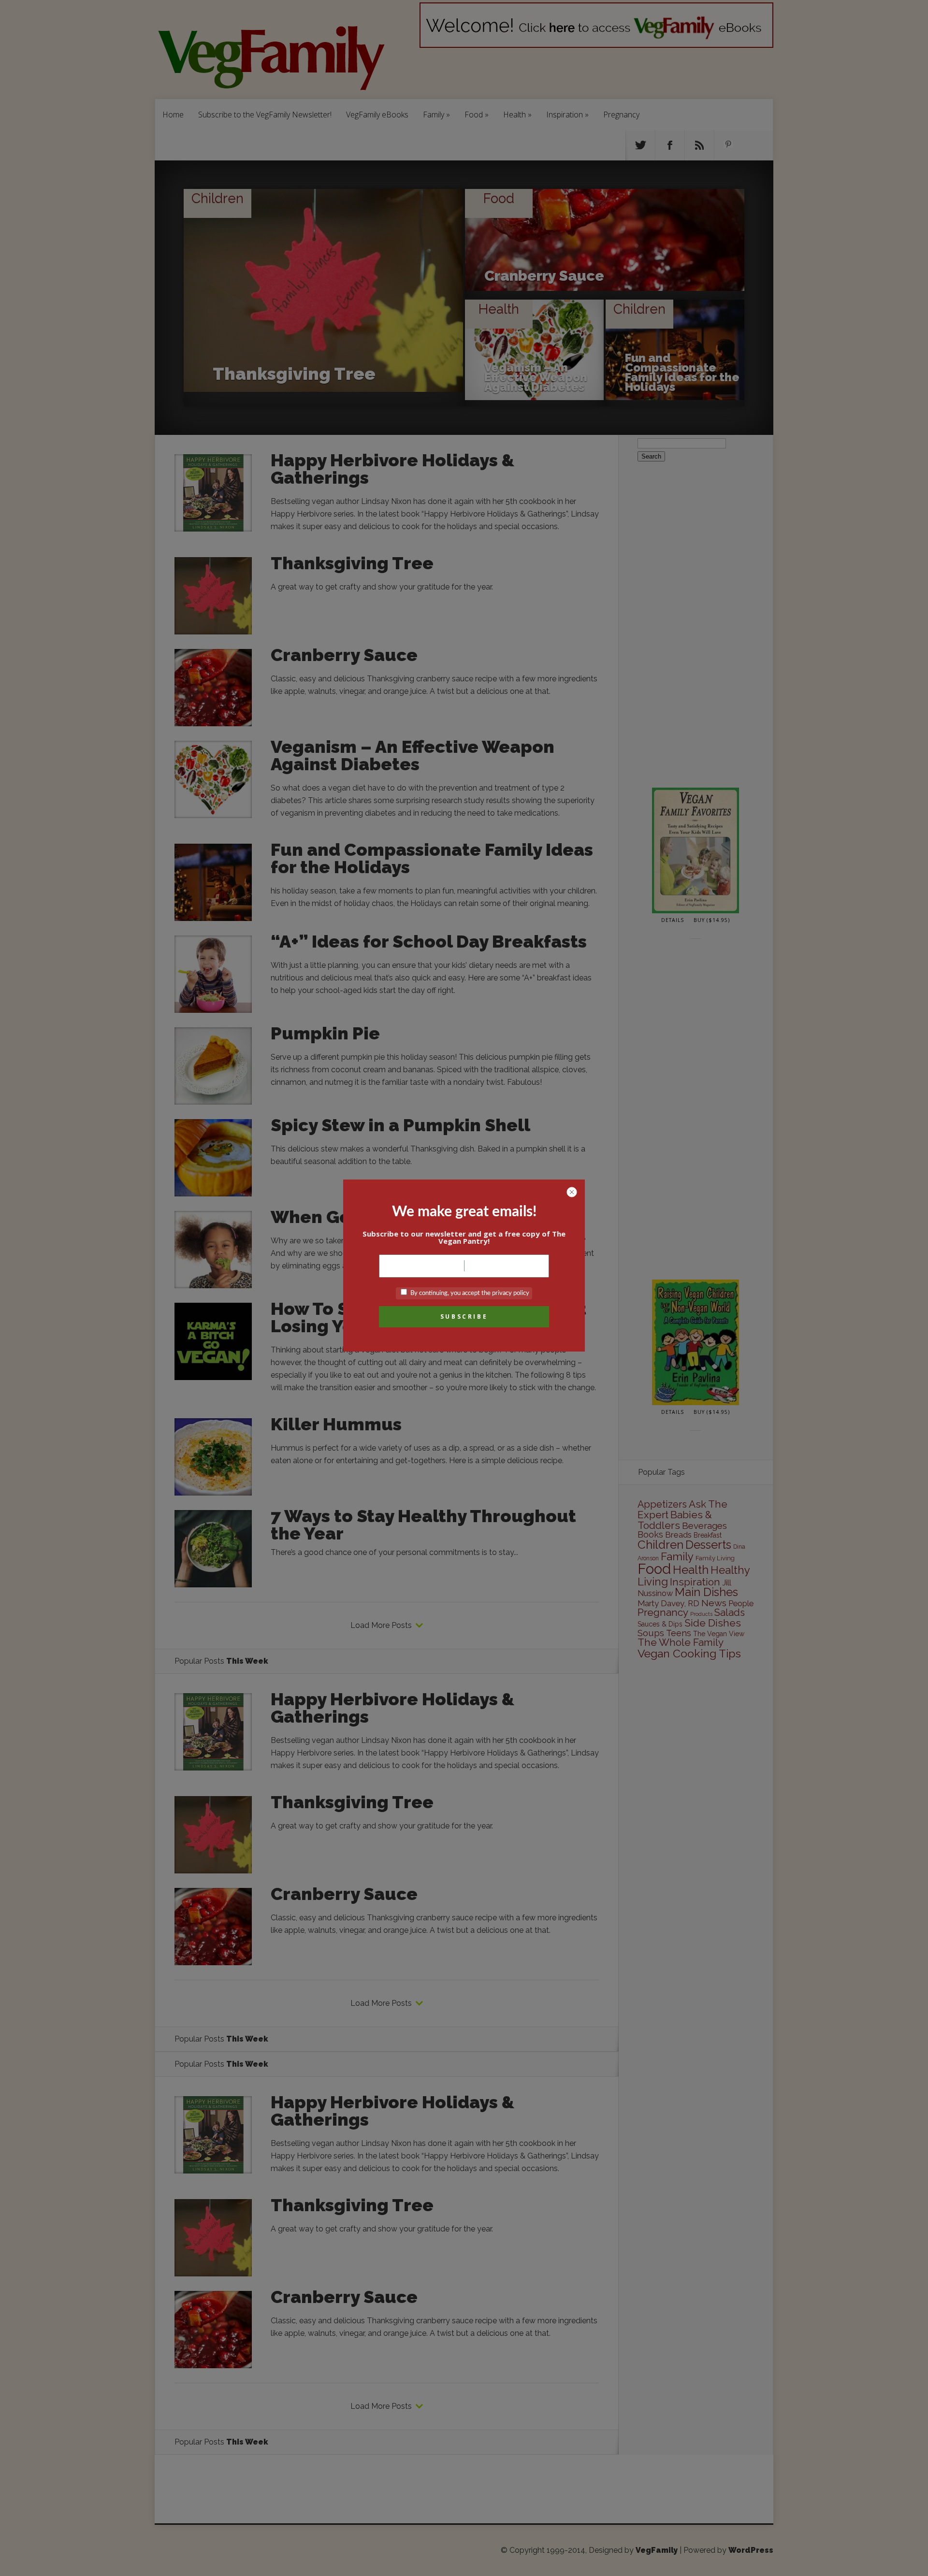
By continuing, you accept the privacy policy (469, 1293)
